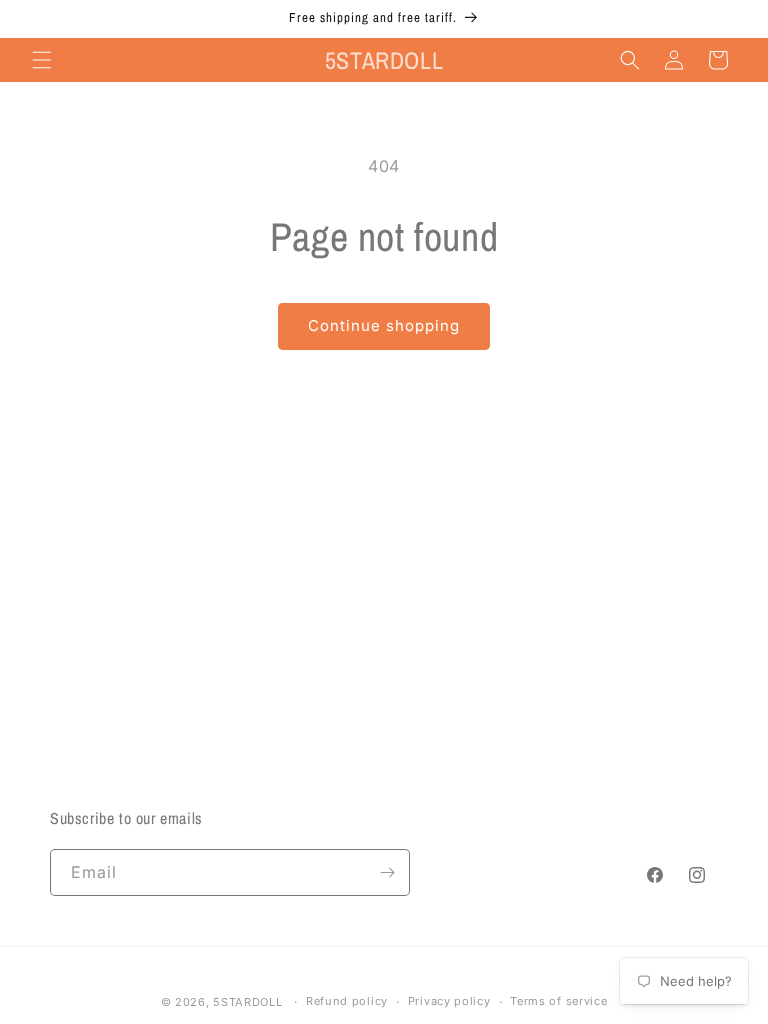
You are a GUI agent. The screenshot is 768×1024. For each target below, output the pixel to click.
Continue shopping (384, 325)
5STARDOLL (247, 1002)
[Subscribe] (387, 872)
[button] (42, 60)
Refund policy (347, 1001)
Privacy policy (449, 1001)
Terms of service (558, 1001)
